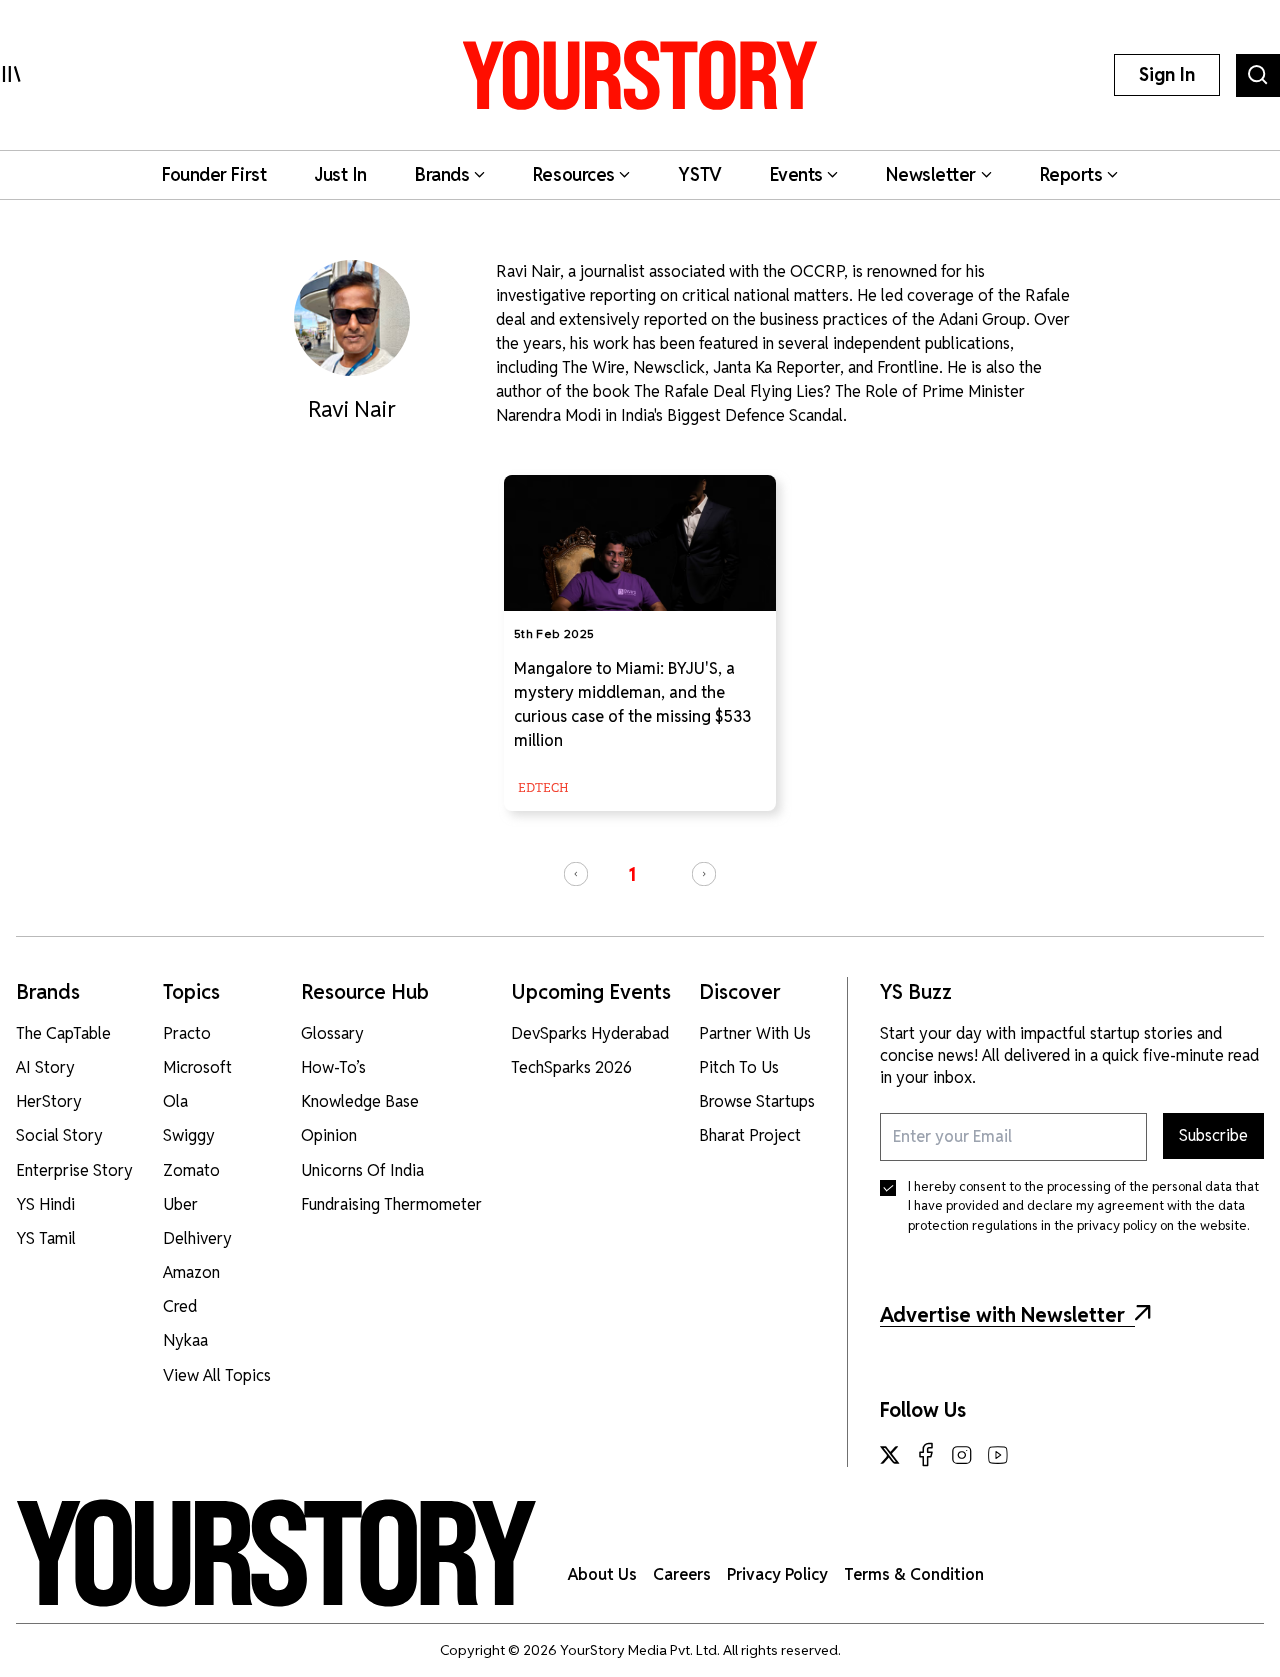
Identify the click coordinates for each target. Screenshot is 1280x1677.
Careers (682, 1574)
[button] (576, 874)
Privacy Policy (777, 1574)
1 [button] (632, 874)
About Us (602, 1574)
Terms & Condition (914, 1574)
